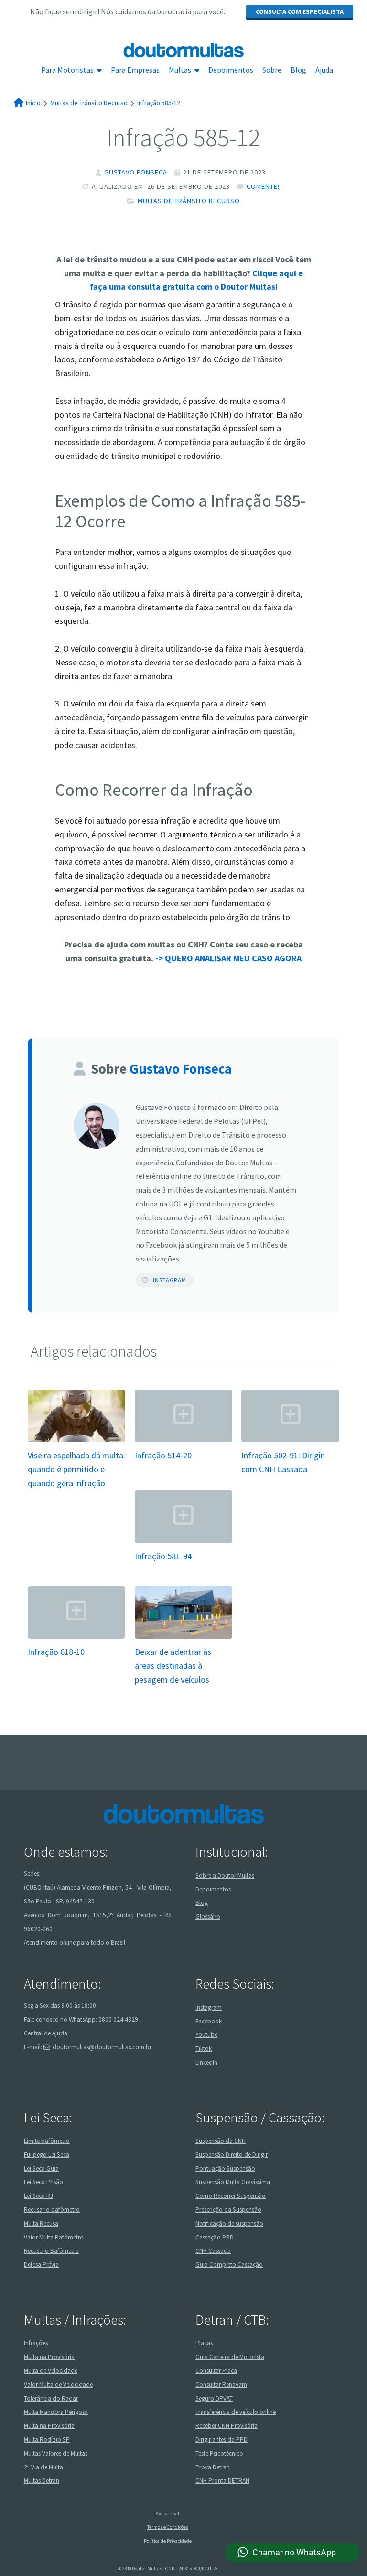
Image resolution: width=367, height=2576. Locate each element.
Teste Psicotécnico (219, 2453)
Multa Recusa (41, 2223)
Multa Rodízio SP (47, 2440)
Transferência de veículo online (236, 2412)
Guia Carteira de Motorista (230, 2357)
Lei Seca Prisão (43, 2182)
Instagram (170, 1280)
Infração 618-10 (56, 1652)
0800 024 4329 (118, 2019)
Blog (298, 70)
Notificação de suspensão (229, 2223)
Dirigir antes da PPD (221, 2440)
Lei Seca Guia (41, 2168)
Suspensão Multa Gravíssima (233, 2182)
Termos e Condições (168, 2527)
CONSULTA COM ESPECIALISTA (300, 11)
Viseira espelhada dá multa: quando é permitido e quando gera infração (76, 1469)
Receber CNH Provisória (227, 2426)
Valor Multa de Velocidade (58, 2385)
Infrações (36, 2343)
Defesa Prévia (41, 2265)
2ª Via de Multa (43, 2467)
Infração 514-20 (163, 1455)
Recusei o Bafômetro (51, 2251)
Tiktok (204, 2049)
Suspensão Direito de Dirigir (232, 2155)
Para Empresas (135, 70)
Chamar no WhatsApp (294, 2552)
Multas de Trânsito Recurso (189, 201)
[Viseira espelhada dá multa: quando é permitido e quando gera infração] (76, 1441)
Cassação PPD (215, 2237)
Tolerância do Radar (51, 2398)
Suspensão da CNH (221, 2141)
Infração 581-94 (163, 1556)
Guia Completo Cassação (229, 2265)
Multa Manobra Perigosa (56, 2412)
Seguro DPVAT (214, 2398)
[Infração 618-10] (76, 1637)
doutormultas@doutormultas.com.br (102, 2047)
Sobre (272, 70)
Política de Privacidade (168, 2541)
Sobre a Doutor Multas (225, 1875)
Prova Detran (213, 2467)
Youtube (206, 2035)
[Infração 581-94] (183, 1542)
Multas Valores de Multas (56, 2453)
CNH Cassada (213, 2251)
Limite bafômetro (47, 2141)
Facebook (209, 2021)
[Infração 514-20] (183, 1441)
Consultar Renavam (221, 2385)
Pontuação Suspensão (225, 2168)
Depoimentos (231, 70)
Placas (204, 2343)
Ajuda (324, 70)
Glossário (208, 1917)
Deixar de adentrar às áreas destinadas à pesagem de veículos (173, 1666)
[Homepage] (183, 50)
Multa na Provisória (49, 2357)
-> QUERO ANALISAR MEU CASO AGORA (228, 958)
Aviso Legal (167, 2514)
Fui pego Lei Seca (47, 2155)
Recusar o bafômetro (52, 2210)
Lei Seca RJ (38, 2196)
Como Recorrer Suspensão (231, 2196)
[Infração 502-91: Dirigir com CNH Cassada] (290, 1441)
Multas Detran (42, 2481)
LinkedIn (206, 2062)
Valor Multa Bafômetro (54, 2237)
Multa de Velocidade (51, 2371)
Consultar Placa (216, 2371)
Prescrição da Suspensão (228, 2210)
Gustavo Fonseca (136, 172)
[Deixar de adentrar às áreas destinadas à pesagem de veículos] (183, 1637)
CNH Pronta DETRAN (222, 2481)
